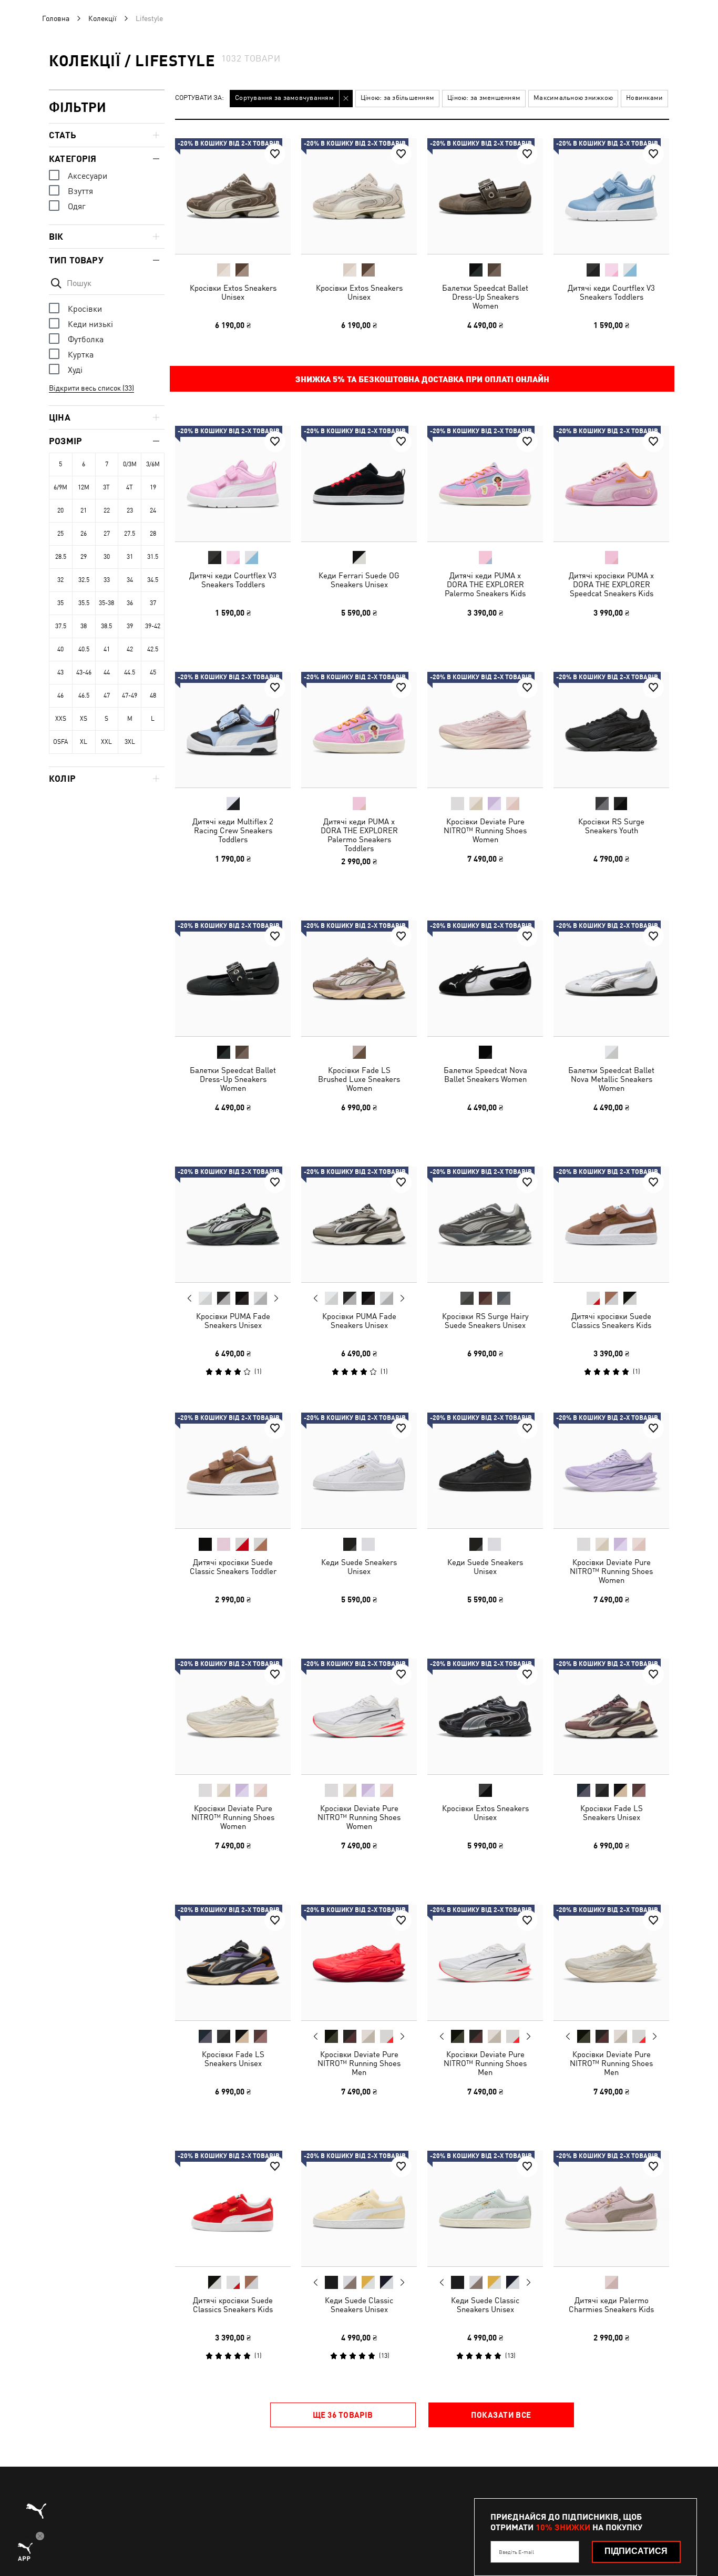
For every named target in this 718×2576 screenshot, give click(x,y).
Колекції (102, 18)
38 (84, 626)
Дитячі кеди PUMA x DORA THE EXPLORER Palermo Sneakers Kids (485, 584)
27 (107, 534)
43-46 (84, 672)
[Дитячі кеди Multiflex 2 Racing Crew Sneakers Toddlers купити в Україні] (233, 730)
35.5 (84, 603)
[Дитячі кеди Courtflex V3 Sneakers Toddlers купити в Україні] (611, 196)
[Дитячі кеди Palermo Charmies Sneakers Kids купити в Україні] (611, 2209)
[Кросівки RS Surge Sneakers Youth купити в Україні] (611, 730)
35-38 (106, 603)
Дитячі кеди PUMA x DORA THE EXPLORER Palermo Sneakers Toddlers (359, 835)
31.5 (153, 557)
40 (60, 649)
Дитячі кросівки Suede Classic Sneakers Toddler (233, 1567)
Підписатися (636, 2551)
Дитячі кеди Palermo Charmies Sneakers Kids (611, 2305)
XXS (61, 719)
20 (60, 510)
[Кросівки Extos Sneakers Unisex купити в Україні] (233, 196)
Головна (56, 18)
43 (60, 672)
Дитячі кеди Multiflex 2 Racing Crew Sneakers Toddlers (233, 830)
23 (130, 510)
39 (130, 626)
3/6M (153, 464)
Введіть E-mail (516, 2552)
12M (84, 487)
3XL (130, 742)
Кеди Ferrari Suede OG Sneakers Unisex (359, 580)
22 (107, 510)
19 (153, 487)
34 (130, 580)
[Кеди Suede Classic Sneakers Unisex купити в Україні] (359, 2209)
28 (153, 534)
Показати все (501, 2415)
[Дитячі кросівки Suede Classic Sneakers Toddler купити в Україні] (233, 1470)
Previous (190, 1298)
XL (84, 742)
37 (153, 603)
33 (107, 580)
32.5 (84, 580)
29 (84, 557)
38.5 (106, 626)
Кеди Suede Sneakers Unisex (359, 1567)
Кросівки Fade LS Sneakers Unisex (612, 1813)
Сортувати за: (199, 98)
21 (84, 510)
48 (153, 696)
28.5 (61, 557)
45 (153, 672)
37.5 (61, 626)
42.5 (153, 649)
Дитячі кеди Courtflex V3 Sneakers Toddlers (611, 292)
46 (60, 696)
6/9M (60, 487)
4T (130, 487)
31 (130, 557)
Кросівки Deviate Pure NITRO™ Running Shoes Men (359, 2063)
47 (107, 696)
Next (276, 1299)
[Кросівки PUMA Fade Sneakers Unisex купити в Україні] (233, 1224)
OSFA (60, 742)
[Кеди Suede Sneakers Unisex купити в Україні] (359, 1470)
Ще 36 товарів (343, 2415)
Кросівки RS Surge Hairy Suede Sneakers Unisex (485, 1321)
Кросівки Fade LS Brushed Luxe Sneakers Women (359, 1079)
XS (84, 719)
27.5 (130, 534)
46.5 (84, 696)
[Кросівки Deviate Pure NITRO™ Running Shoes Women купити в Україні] (485, 730)
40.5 (84, 649)
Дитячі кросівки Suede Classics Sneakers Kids (611, 1321)
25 (60, 534)
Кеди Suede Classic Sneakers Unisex (359, 2305)
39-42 (153, 626)
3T (106, 487)
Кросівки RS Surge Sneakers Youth (611, 826)
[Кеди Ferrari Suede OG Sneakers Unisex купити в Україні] (359, 484)
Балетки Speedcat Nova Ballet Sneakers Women (485, 1075)
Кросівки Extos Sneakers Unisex (233, 292)
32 (60, 580)
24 (153, 510)
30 (107, 557)
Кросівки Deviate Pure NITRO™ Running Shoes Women (485, 830)
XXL (106, 742)
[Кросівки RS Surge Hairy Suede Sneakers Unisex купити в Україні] (485, 1224)
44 (107, 672)
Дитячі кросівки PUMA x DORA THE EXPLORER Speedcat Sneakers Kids (611, 584)
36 (130, 603)
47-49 (130, 696)
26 (84, 534)
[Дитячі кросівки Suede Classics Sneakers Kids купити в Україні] (611, 1224)
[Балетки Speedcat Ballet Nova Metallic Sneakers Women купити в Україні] (611, 978)
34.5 (153, 580)
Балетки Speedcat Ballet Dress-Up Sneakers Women (485, 297)
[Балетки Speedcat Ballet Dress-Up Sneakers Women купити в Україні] (485, 196)
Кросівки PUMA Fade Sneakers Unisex (233, 1321)
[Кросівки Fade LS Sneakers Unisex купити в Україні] (611, 1716)
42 (130, 649)
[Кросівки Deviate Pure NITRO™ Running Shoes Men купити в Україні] (359, 1962)
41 (107, 649)
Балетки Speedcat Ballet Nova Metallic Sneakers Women (611, 1079)
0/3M (130, 464)
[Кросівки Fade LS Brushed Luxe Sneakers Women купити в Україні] (359, 978)
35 (60, 603)
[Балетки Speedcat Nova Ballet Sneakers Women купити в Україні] (485, 978)
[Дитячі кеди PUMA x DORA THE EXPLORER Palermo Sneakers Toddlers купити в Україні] (359, 730)
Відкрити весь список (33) (91, 388)
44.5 (130, 672)
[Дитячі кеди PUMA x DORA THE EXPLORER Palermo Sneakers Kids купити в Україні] (485, 484)
